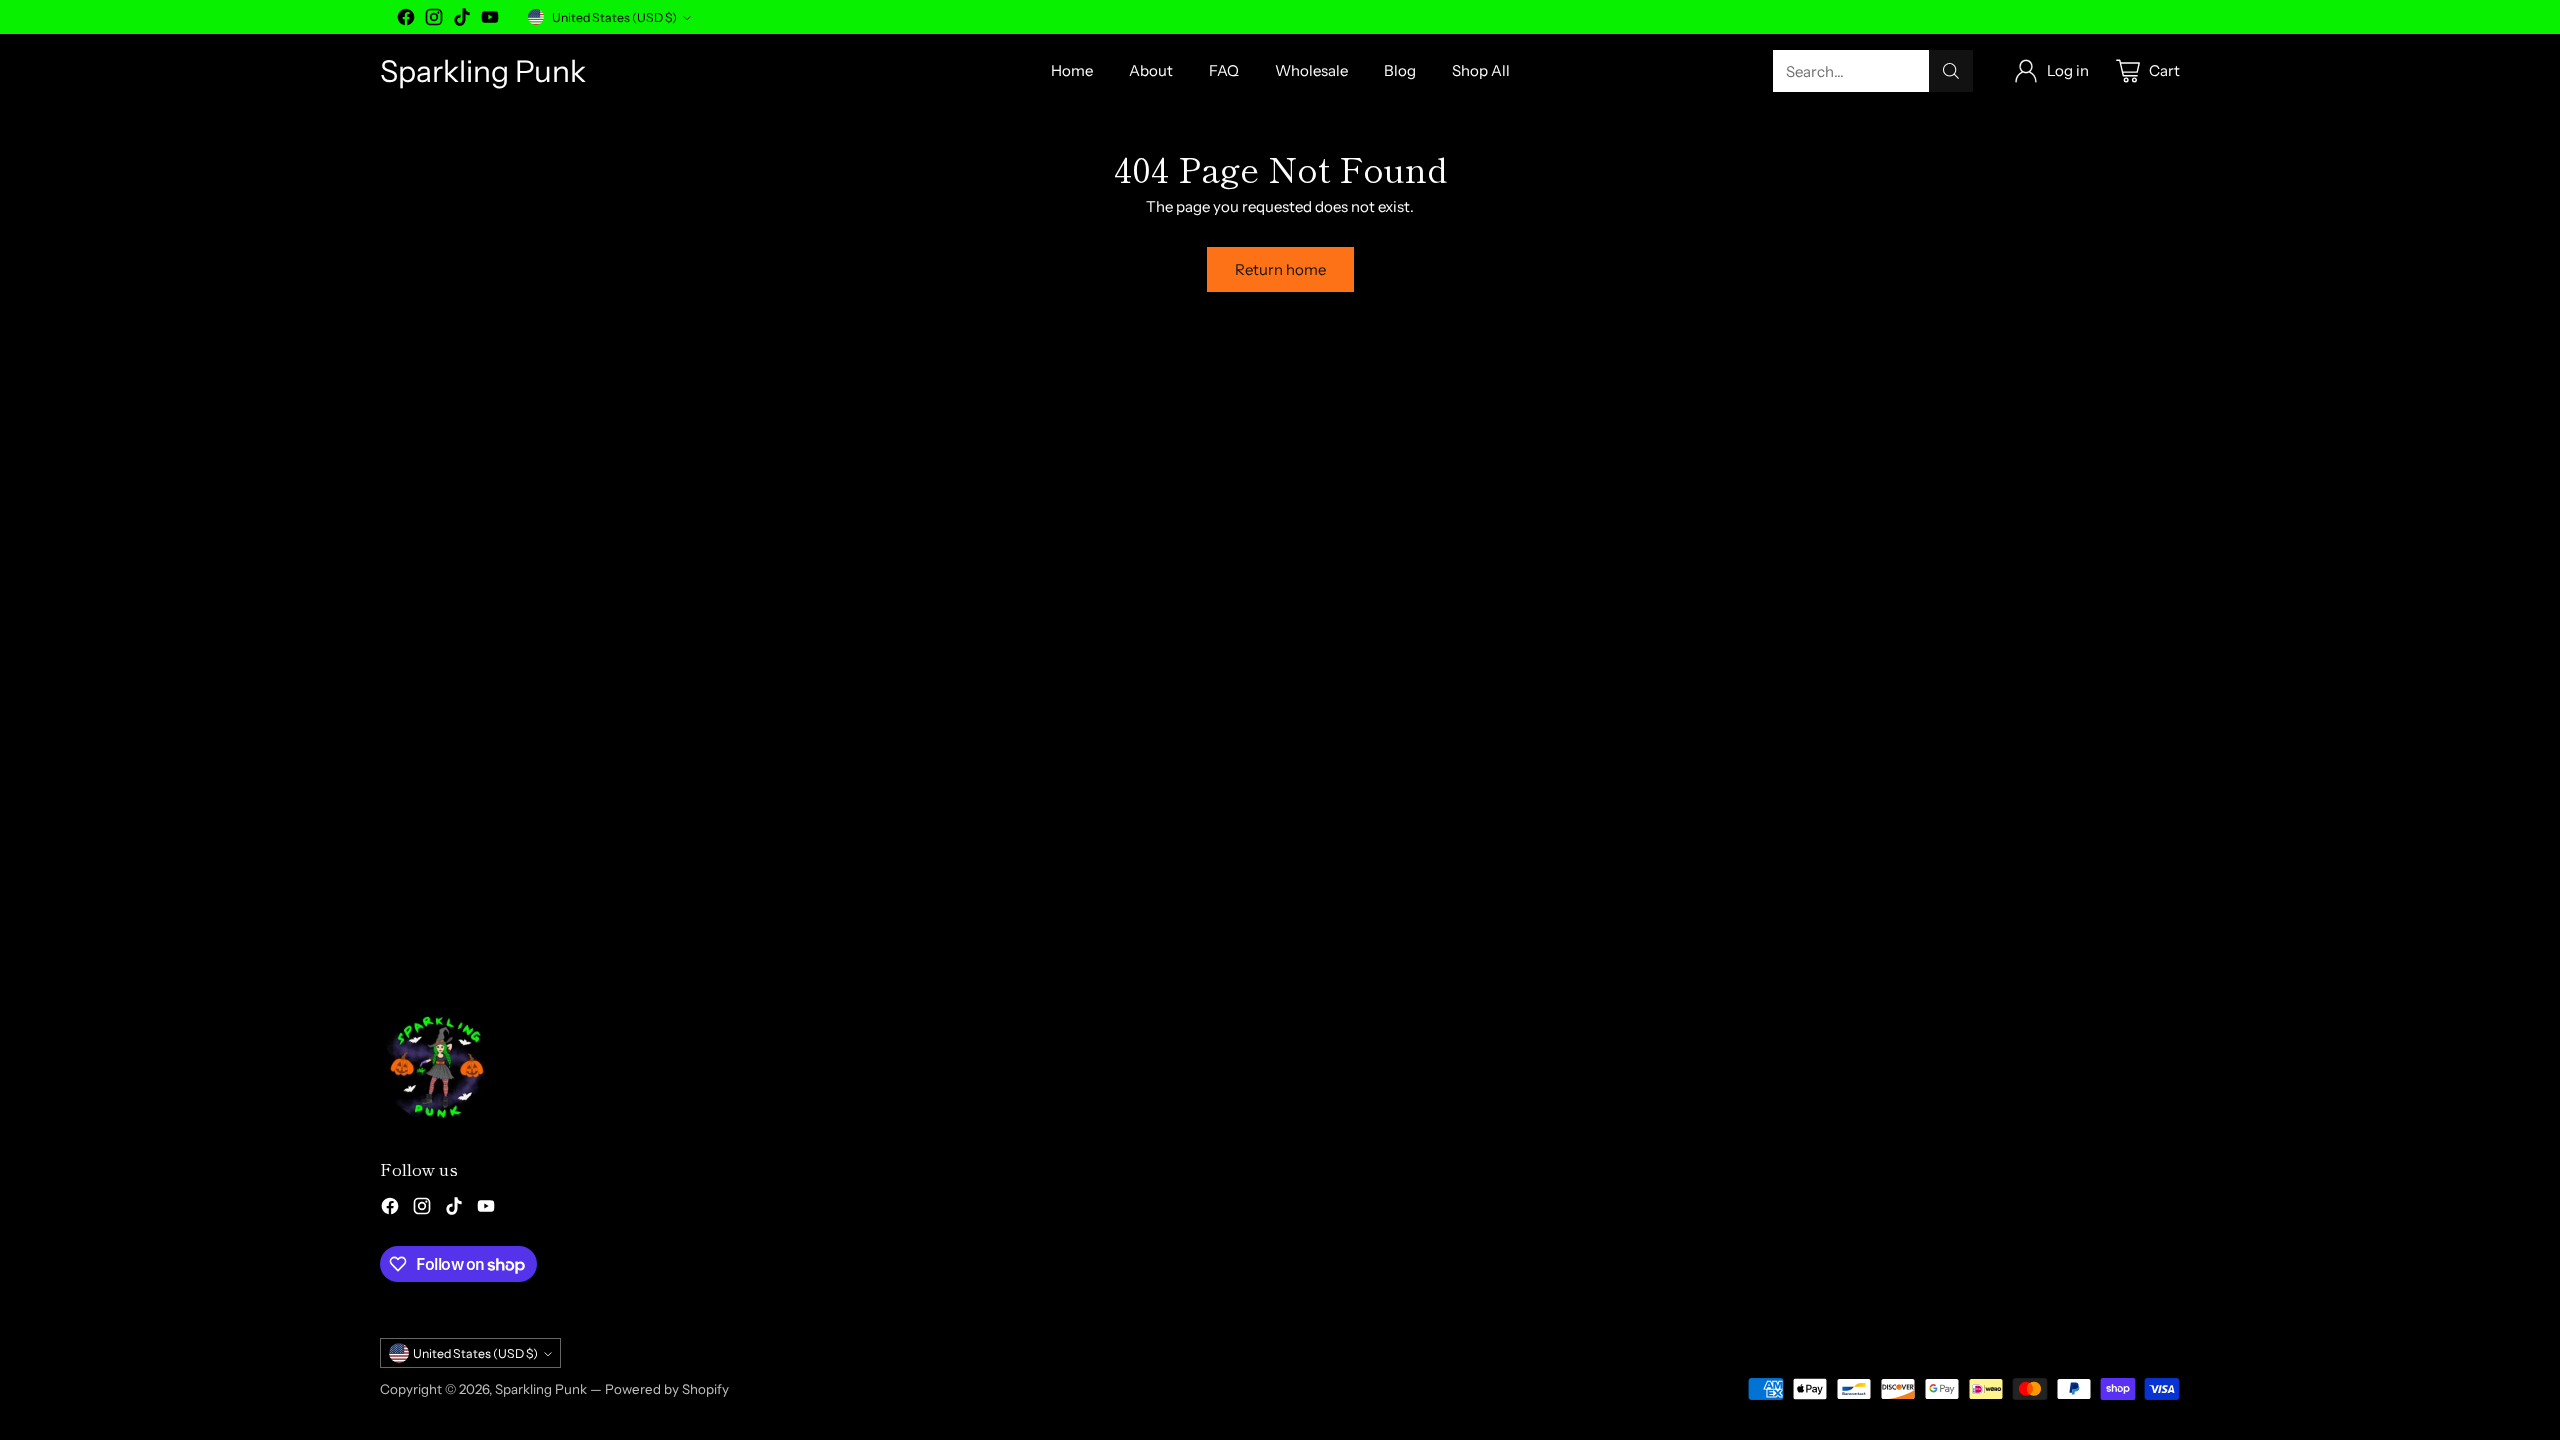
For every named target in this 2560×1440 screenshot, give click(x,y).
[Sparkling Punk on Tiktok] (462, 20)
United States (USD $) (614, 17)
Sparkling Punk (541, 1389)
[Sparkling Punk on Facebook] (406, 20)
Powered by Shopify (667, 1389)
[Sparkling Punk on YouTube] (490, 20)
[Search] (1951, 71)
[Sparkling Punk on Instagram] (434, 20)
